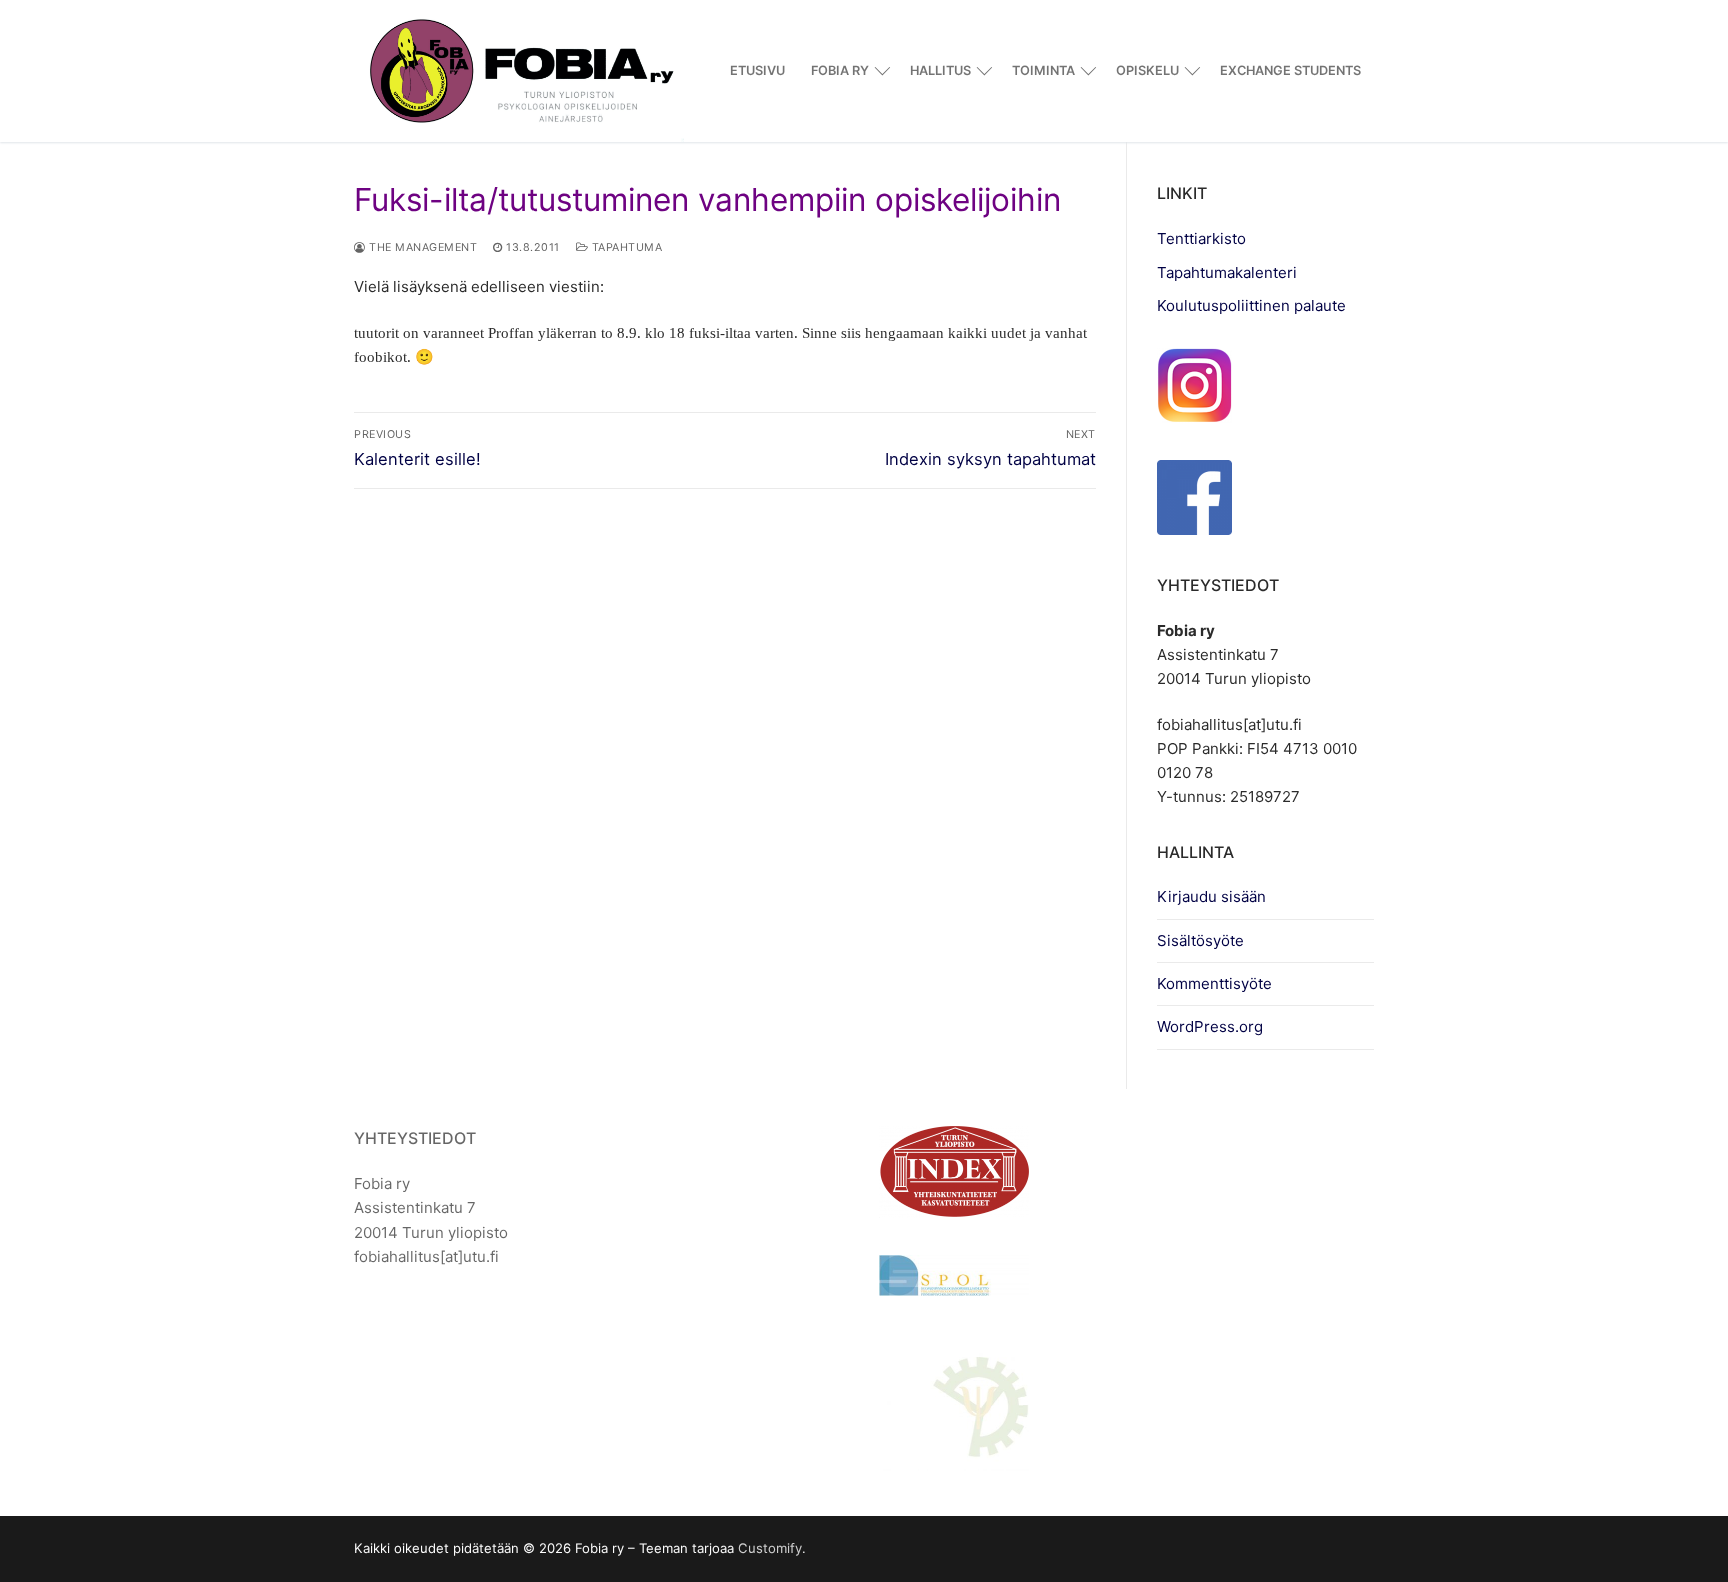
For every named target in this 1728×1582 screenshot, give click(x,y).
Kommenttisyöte (1214, 983)
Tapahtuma (625, 247)
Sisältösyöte (1200, 940)
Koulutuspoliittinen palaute (1251, 305)
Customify (770, 1548)
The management (421, 247)
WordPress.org (1210, 1026)
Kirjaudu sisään (1211, 896)
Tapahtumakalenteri (1227, 272)
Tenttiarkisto (1201, 238)
